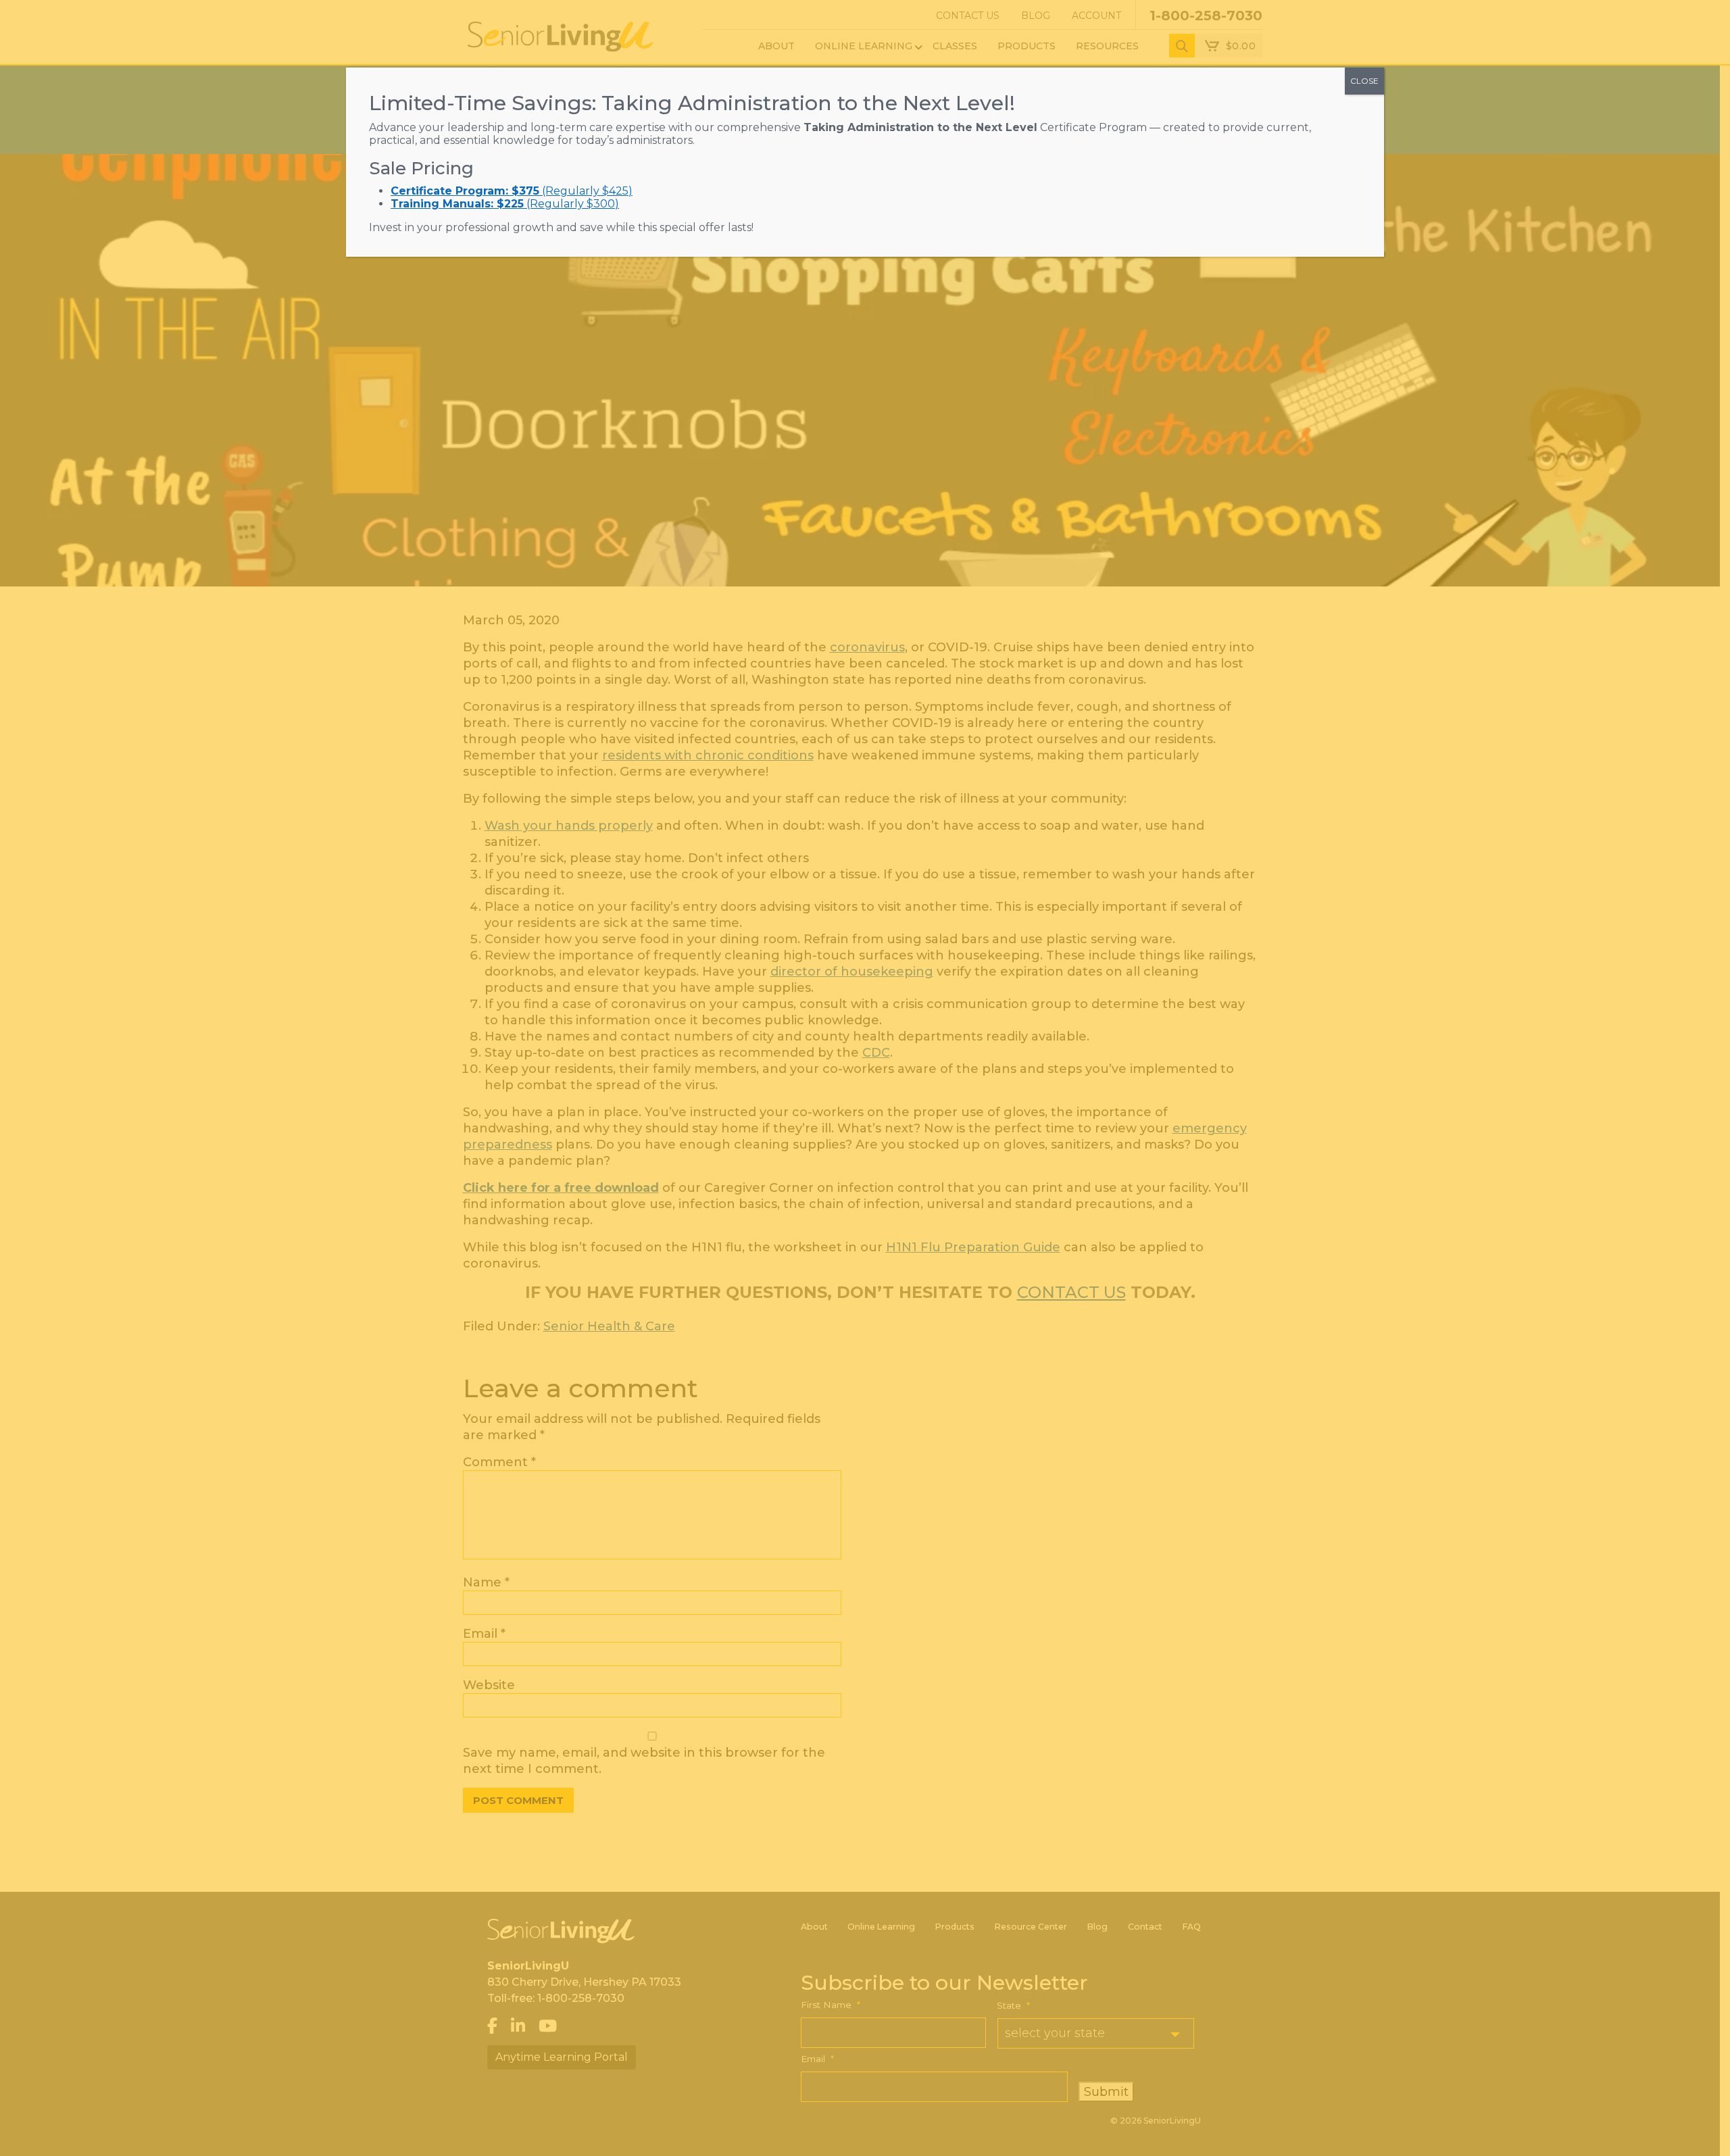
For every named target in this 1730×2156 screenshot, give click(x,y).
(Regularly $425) (512, 191)
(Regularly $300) (505, 204)
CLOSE (1364, 81)
